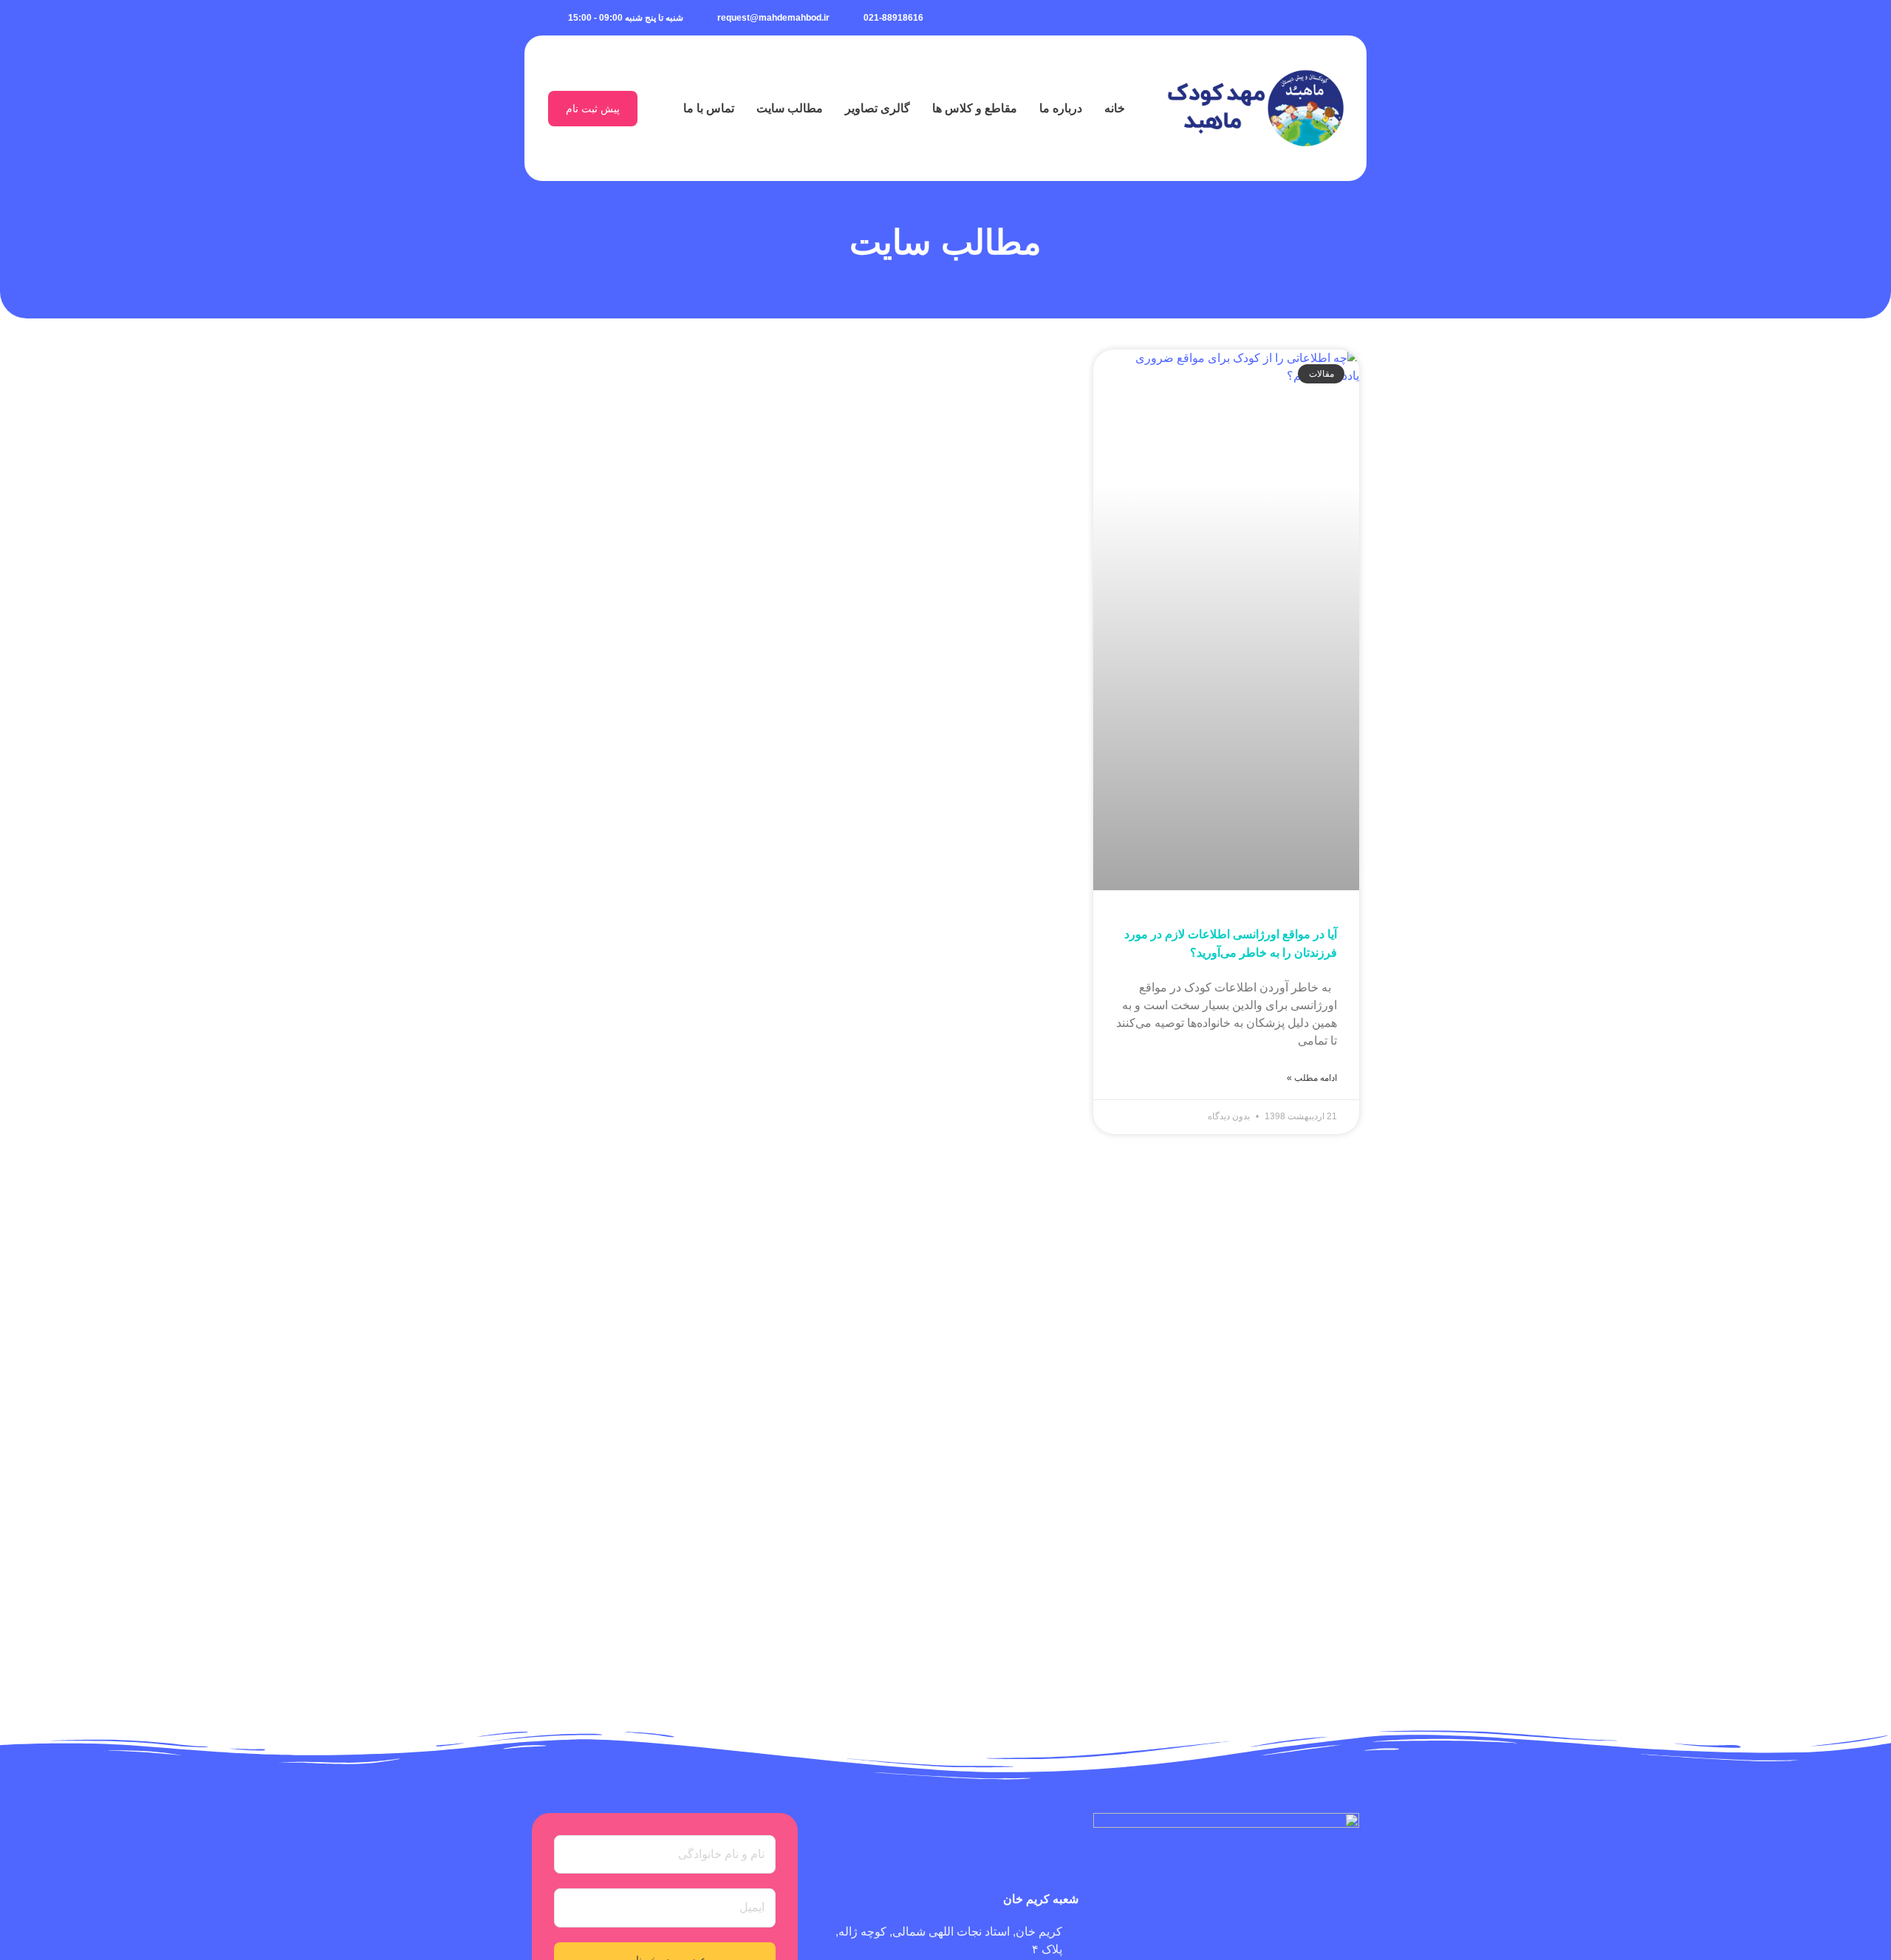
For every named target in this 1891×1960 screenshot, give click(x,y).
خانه (1115, 108)
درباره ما (1061, 108)
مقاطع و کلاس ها (975, 108)
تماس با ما (709, 108)
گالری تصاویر (878, 108)
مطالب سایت (790, 108)
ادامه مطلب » (1312, 1078)
